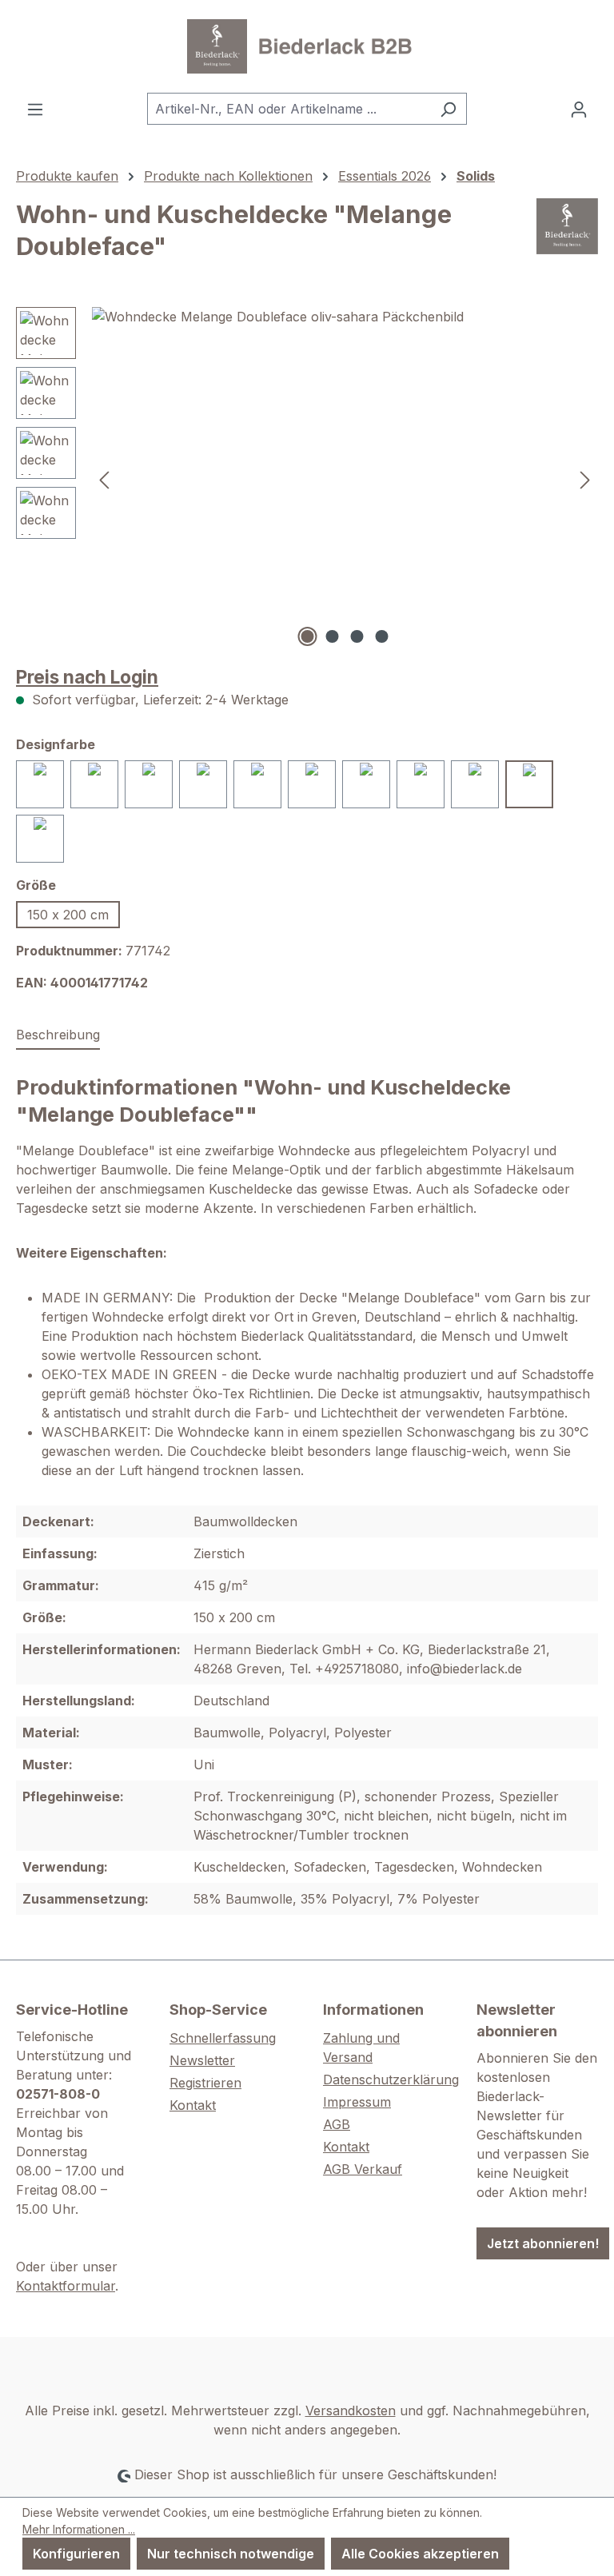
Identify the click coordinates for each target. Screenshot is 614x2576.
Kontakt (193, 2105)
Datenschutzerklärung (391, 2080)
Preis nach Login (87, 677)
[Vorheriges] (104, 479)
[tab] (58, 1035)
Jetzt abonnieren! (543, 2243)
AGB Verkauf (363, 2169)
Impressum (357, 2102)
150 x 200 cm (68, 915)
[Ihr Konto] (579, 109)
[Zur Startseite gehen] (307, 46)
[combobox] (289, 109)
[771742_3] (345, 479)
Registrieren (205, 2083)
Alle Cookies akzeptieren (420, 2554)
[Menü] (35, 109)
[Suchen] (448, 109)
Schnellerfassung (223, 2038)
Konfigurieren (76, 2554)
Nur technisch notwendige (231, 2554)
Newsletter (202, 2060)
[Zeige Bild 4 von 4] (382, 636)
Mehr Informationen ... (79, 2529)
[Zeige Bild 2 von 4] (333, 636)
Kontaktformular (66, 2286)
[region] (307, 479)
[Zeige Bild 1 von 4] (308, 636)
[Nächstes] (585, 479)
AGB (337, 2124)
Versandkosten (351, 2411)
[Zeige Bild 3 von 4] (357, 636)
